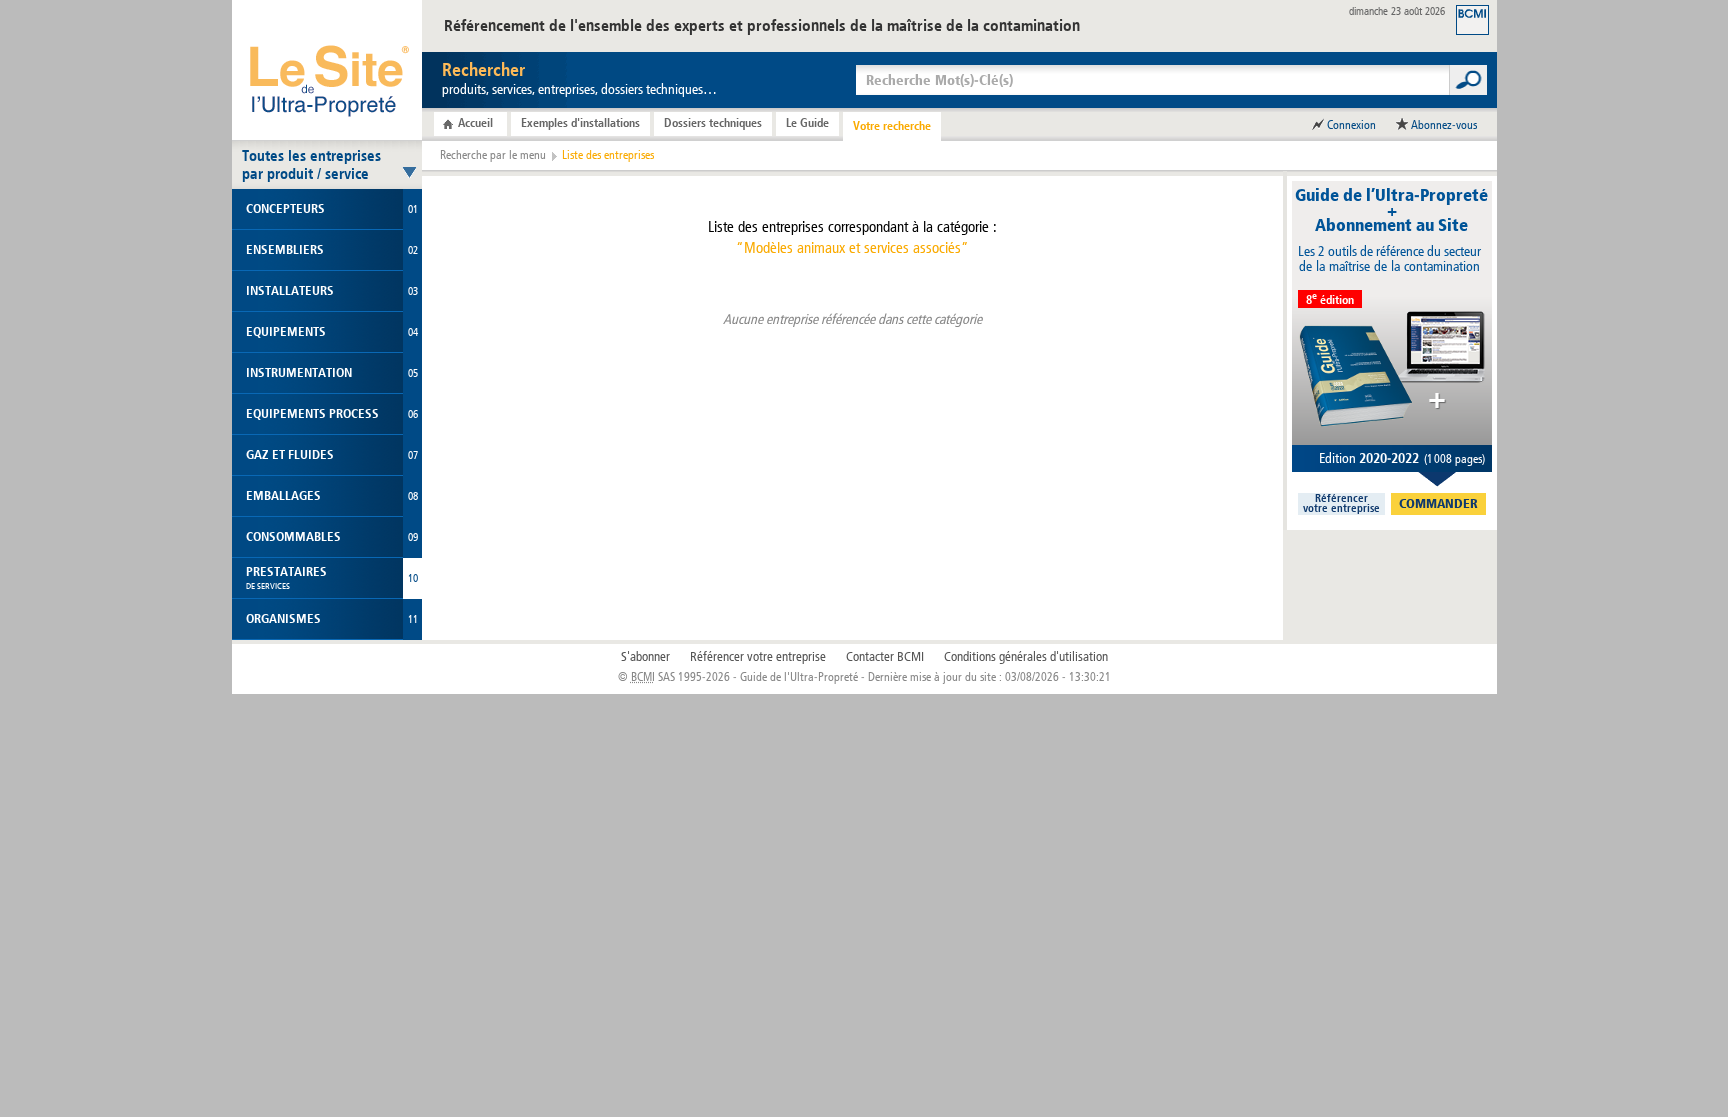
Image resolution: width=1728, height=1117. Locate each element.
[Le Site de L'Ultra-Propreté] (327, 70)
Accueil (475, 123)
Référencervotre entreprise (1341, 504)
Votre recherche (892, 126)
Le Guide (807, 123)
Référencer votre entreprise (758, 657)
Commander (1438, 504)
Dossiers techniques (713, 123)
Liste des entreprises (608, 155)
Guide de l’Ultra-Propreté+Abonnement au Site (1391, 210)
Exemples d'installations (580, 123)
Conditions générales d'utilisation (1026, 657)
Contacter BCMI (885, 657)
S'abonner (645, 657)
